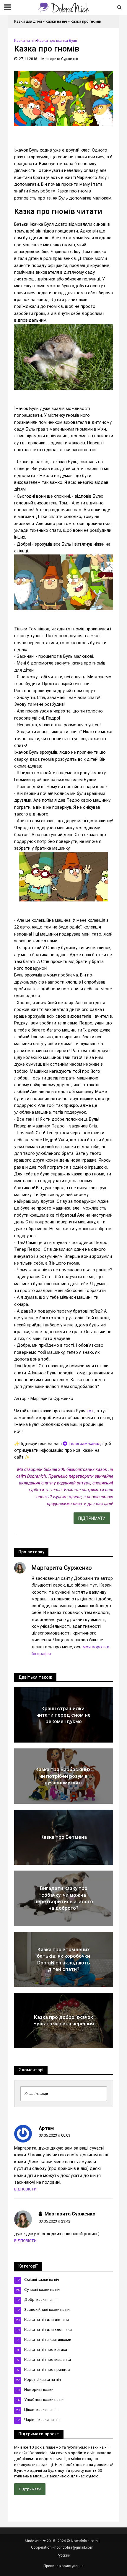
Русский (63, 2555)
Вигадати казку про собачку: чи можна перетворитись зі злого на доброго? (64, 1898)
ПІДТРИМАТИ (92, 1518)
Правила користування (63, 2566)
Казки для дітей (28, 21)
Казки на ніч (56, 21)
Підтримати (30, 2489)
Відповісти (25, 2189)
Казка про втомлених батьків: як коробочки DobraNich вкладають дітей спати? (63, 1959)
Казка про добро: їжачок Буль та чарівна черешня (64, 2020)
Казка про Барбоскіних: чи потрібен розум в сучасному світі (64, 1776)
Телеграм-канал (84, 1444)
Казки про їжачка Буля (57, 40)
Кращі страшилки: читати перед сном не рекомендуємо (63, 1715)
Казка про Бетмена (64, 1837)
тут (91, 1411)
